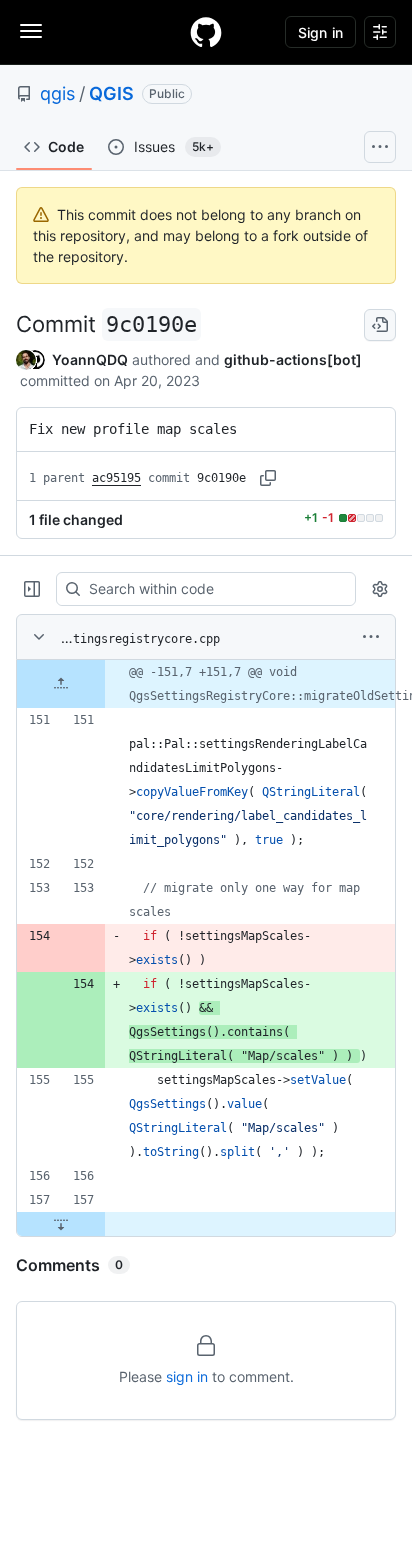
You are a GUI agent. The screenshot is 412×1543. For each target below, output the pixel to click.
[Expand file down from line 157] (61, 1224)
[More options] (371, 637)
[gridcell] (206, 684)
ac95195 (116, 478)
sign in (187, 1376)
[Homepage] (206, 32)
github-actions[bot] (293, 359)
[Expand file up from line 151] (61, 684)
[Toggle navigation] (31, 31)
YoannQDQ (90, 359)
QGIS (111, 93)
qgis (57, 93)
